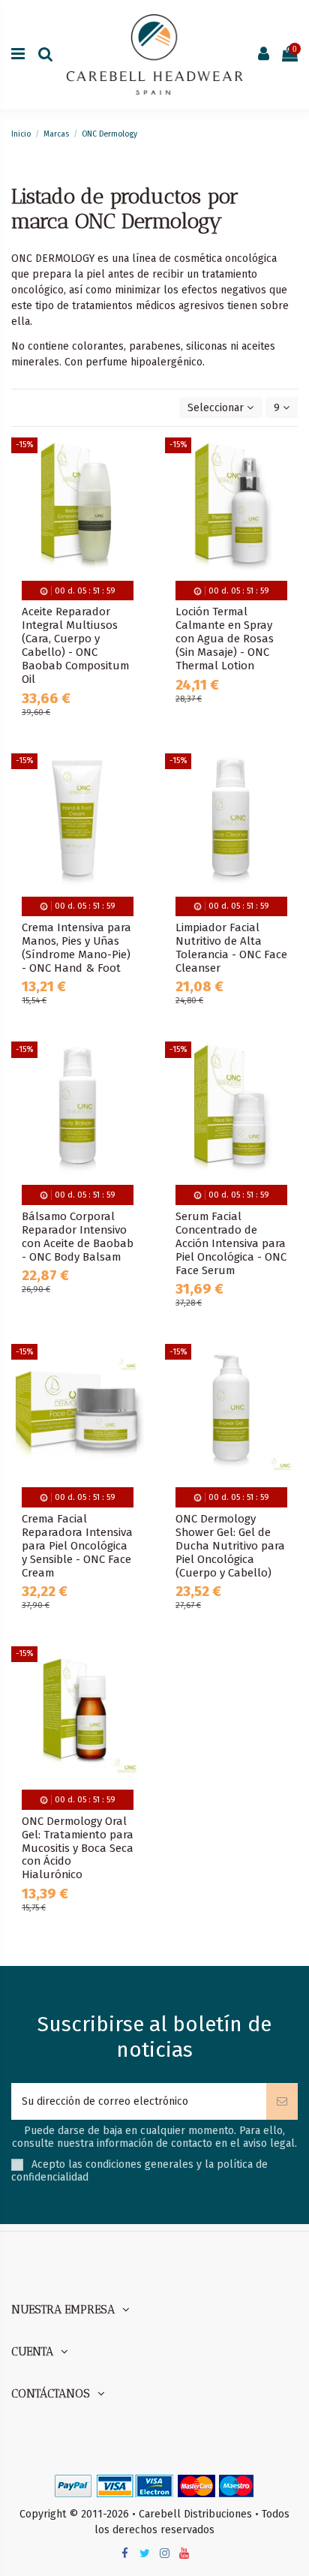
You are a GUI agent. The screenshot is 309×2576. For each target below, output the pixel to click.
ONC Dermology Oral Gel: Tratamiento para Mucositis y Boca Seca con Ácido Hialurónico (78, 1848)
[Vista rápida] (133, 512)
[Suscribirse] (282, 2101)
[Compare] (133, 486)
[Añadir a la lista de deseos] (133, 460)
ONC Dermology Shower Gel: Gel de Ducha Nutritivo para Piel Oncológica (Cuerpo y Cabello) (230, 1546)
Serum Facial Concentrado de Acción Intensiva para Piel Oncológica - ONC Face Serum (231, 1243)
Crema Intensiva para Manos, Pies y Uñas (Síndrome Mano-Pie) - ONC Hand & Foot (76, 948)
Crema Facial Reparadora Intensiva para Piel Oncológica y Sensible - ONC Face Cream (77, 1546)
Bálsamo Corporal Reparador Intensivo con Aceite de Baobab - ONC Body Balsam (78, 1237)
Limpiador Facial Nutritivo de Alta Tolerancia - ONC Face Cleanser (231, 948)
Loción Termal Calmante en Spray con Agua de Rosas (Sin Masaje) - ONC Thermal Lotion (225, 639)
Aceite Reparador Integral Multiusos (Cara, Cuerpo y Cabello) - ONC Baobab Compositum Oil (75, 645)
